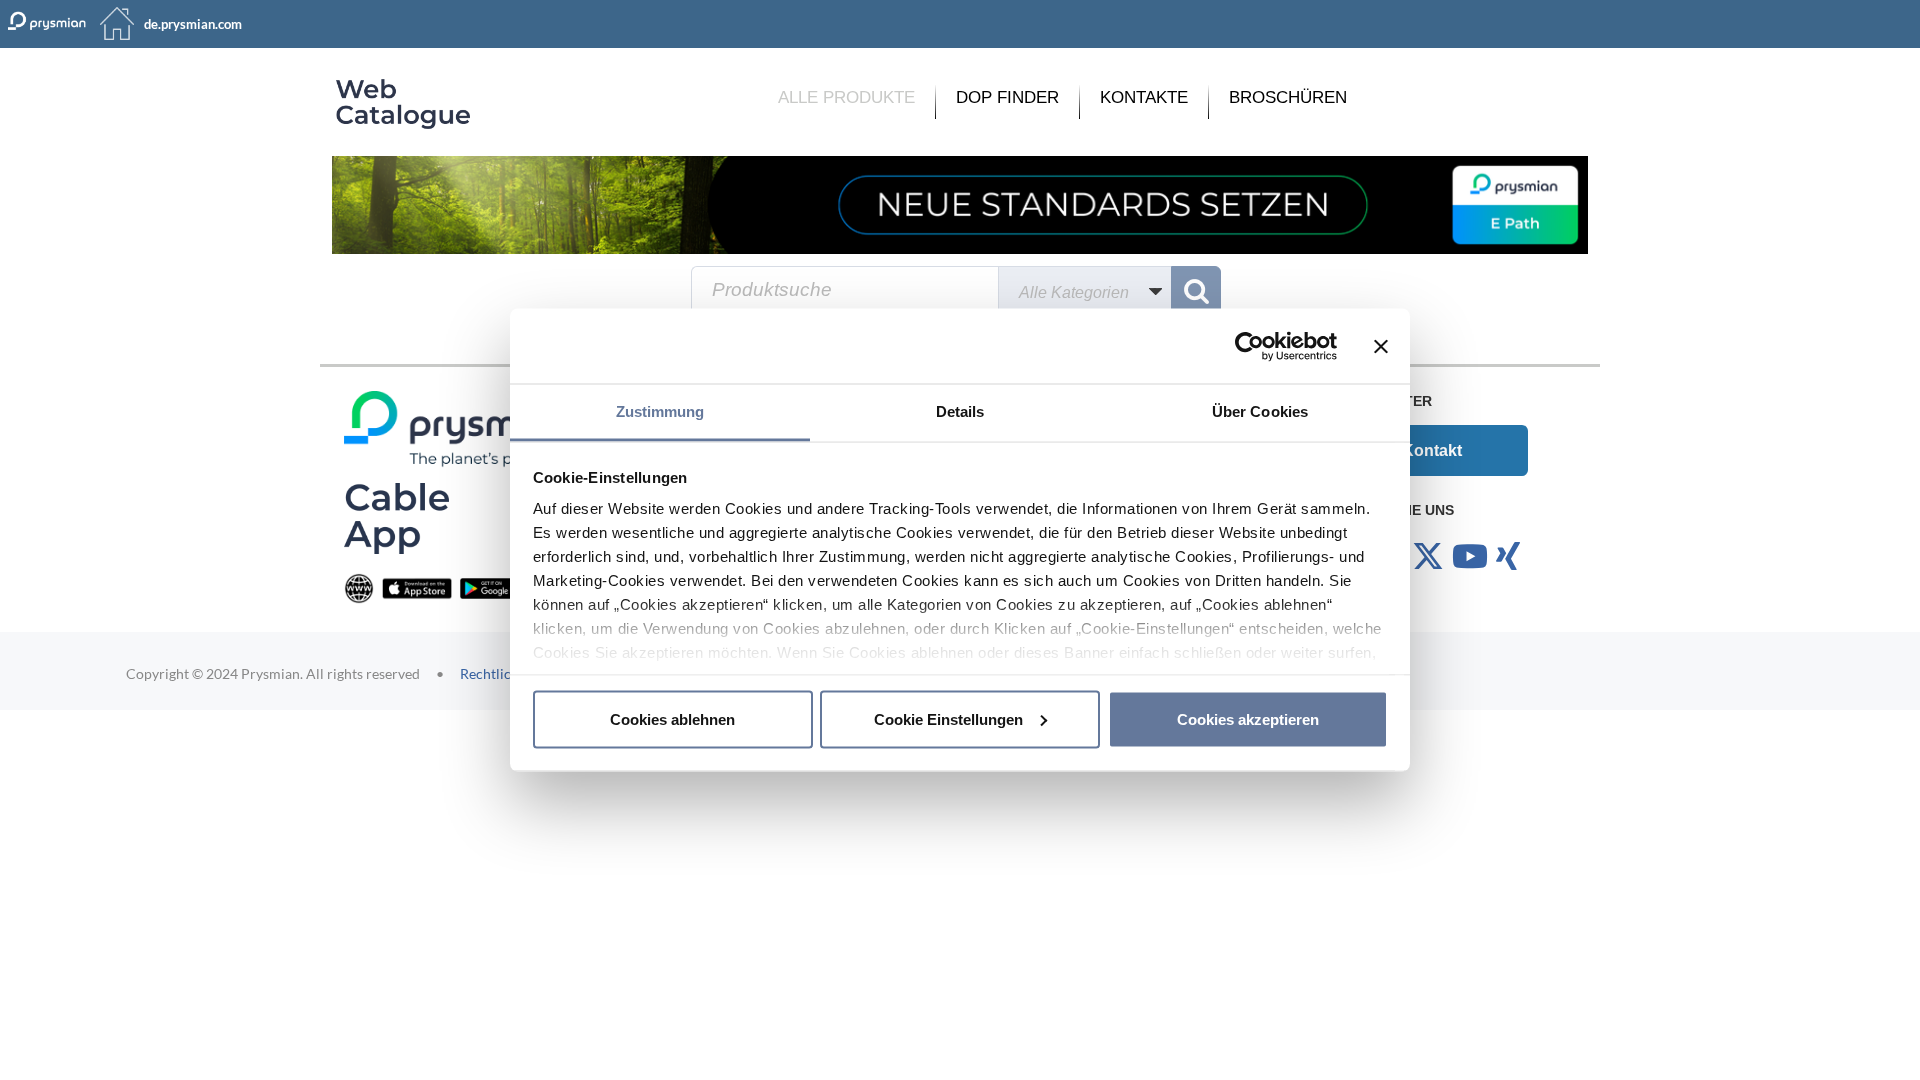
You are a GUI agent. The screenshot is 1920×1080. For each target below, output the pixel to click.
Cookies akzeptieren (1248, 718)
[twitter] (1428, 557)
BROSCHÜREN (1288, 97)
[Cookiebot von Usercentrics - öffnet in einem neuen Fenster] (1249, 346)
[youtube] (1470, 557)
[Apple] (417, 587)
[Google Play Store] (495, 587)
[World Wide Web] (359, 587)
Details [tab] (960, 411)
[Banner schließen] (1381, 346)
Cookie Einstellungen (948, 718)
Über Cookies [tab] (1260, 411)
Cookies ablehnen (672, 718)
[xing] (1508, 557)
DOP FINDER (1007, 97)
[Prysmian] (960, 204)
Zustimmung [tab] (660, 411)
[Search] (1196, 291)
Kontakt (1432, 450)
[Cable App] (396, 517)
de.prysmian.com (193, 24)
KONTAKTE (1144, 97)
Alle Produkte (846, 97)
